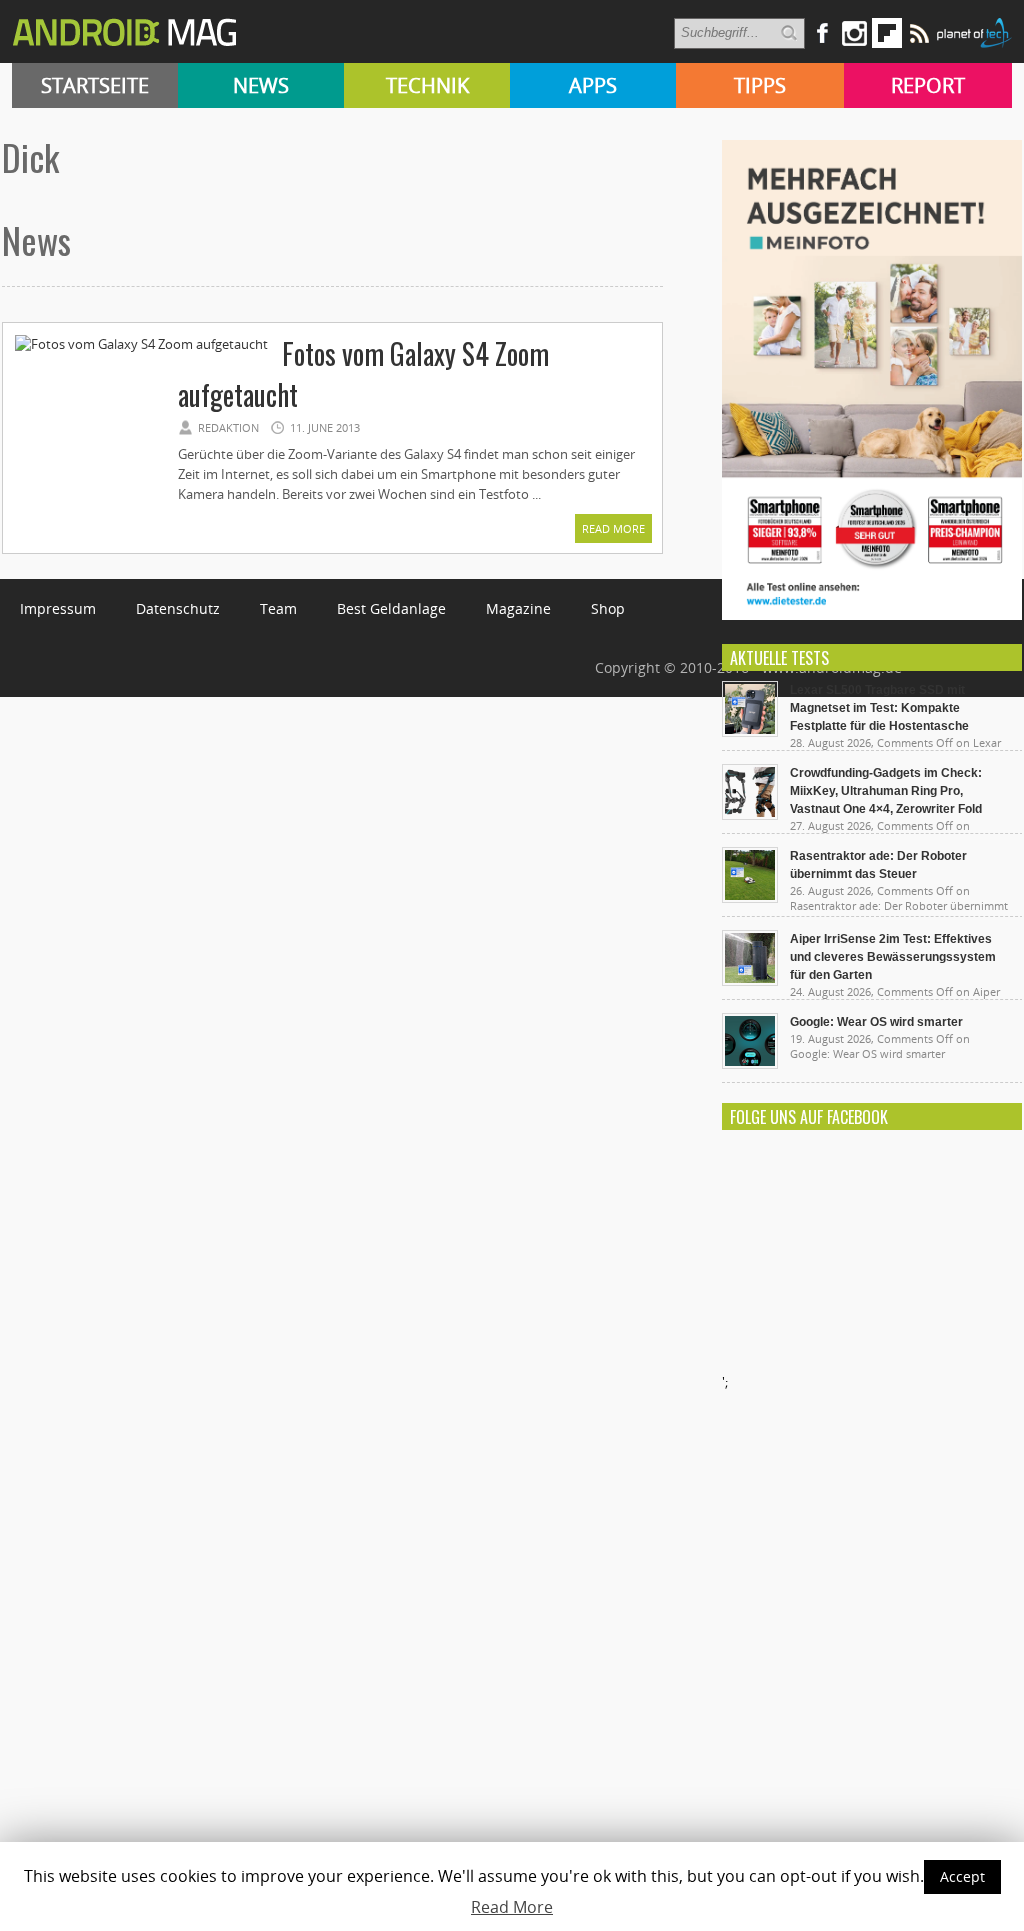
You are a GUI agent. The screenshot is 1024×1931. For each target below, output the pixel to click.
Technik (427, 85)
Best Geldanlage (391, 608)
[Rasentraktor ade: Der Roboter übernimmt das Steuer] (750, 898)
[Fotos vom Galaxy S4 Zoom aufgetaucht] (141, 344)
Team (278, 608)
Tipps (760, 85)
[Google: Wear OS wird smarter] (750, 1064)
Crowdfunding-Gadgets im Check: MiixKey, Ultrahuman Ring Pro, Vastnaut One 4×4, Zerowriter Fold (886, 791)
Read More (613, 528)
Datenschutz (178, 608)
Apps (593, 85)
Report (928, 85)
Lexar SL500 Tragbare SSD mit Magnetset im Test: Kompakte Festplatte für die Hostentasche (879, 708)
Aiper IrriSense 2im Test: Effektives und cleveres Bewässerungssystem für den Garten (893, 957)
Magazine (518, 608)
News (261, 85)
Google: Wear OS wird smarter (876, 1022)
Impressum (58, 608)
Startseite (95, 85)
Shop (608, 608)
